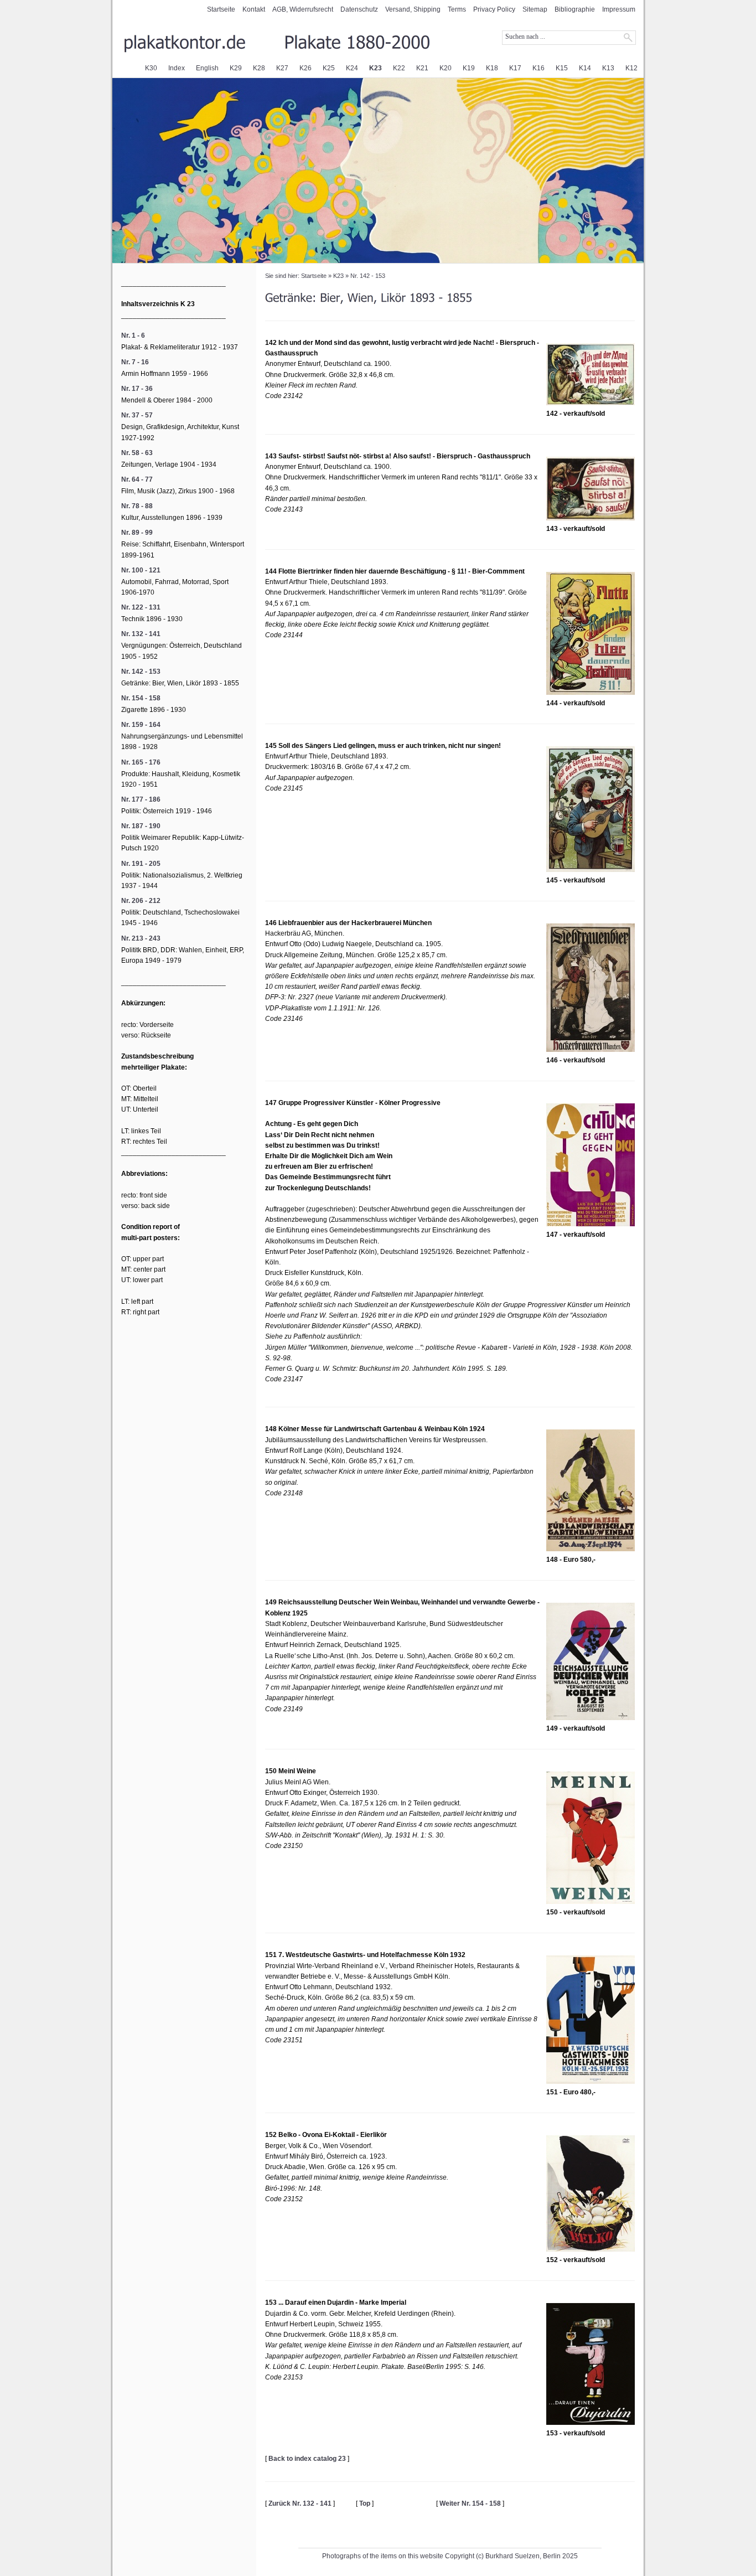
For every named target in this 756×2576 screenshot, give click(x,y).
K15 (562, 68)
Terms (457, 9)
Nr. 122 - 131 (141, 607)
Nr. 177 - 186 (141, 799)
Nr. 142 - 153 (368, 276)
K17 (515, 68)
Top (365, 2503)
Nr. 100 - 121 (141, 570)
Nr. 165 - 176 (141, 762)
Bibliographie (575, 9)
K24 (352, 68)
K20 (446, 68)
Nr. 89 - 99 (137, 533)
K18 (492, 68)
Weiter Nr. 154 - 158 (470, 2503)
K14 (585, 68)
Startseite (221, 9)
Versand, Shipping (413, 9)
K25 (329, 68)
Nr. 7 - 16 (135, 362)
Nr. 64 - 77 (137, 479)
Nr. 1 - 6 (133, 335)
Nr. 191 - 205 (141, 864)
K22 (399, 68)
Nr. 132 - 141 (141, 634)
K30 (151, 68)
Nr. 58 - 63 (137, 453)
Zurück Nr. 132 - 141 (300, 2503)
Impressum (619, 9)
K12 (631, 68)
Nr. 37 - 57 (137, 415)
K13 (608, 68)
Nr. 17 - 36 (137, 389)
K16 (538, 68)
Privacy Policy (494, 9)
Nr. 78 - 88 (137, 506)
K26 (305, 68)
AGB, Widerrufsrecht (303, 9)
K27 (282, 68)
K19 (469, 68)
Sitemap (535, 9)
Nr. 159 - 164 (141, 725)
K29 (236, 68)
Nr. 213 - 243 (141, 938)
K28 (259, 68)
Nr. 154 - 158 (141, 698)
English (207, 68)
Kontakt (254, 9)
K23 (376, 68)
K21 (422, 68)
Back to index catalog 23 (307, 2459)
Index (177, 68)
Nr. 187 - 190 (141, 826)
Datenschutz (359, 9)
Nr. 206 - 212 (141, 901)
